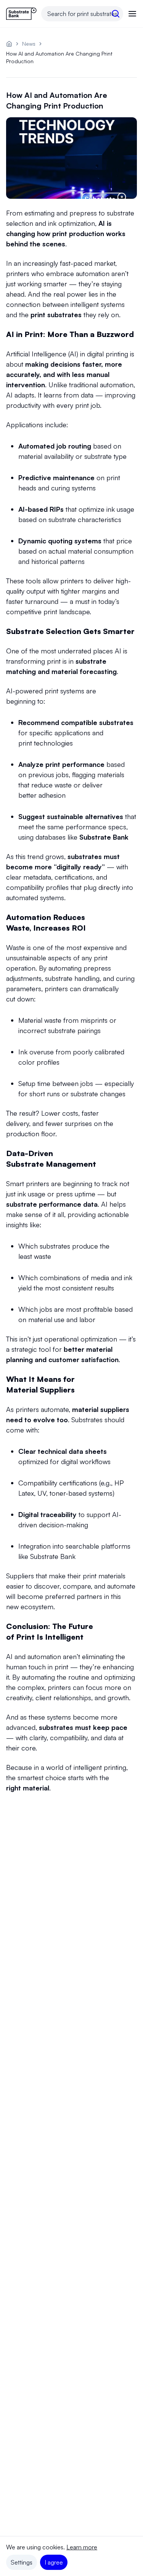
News (29, 44)
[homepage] (9, 44)
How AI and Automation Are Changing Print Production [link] (59, 57)
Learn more (82, 2547)
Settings (22, 2562)
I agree (54, 2562)
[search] (116, 14)
